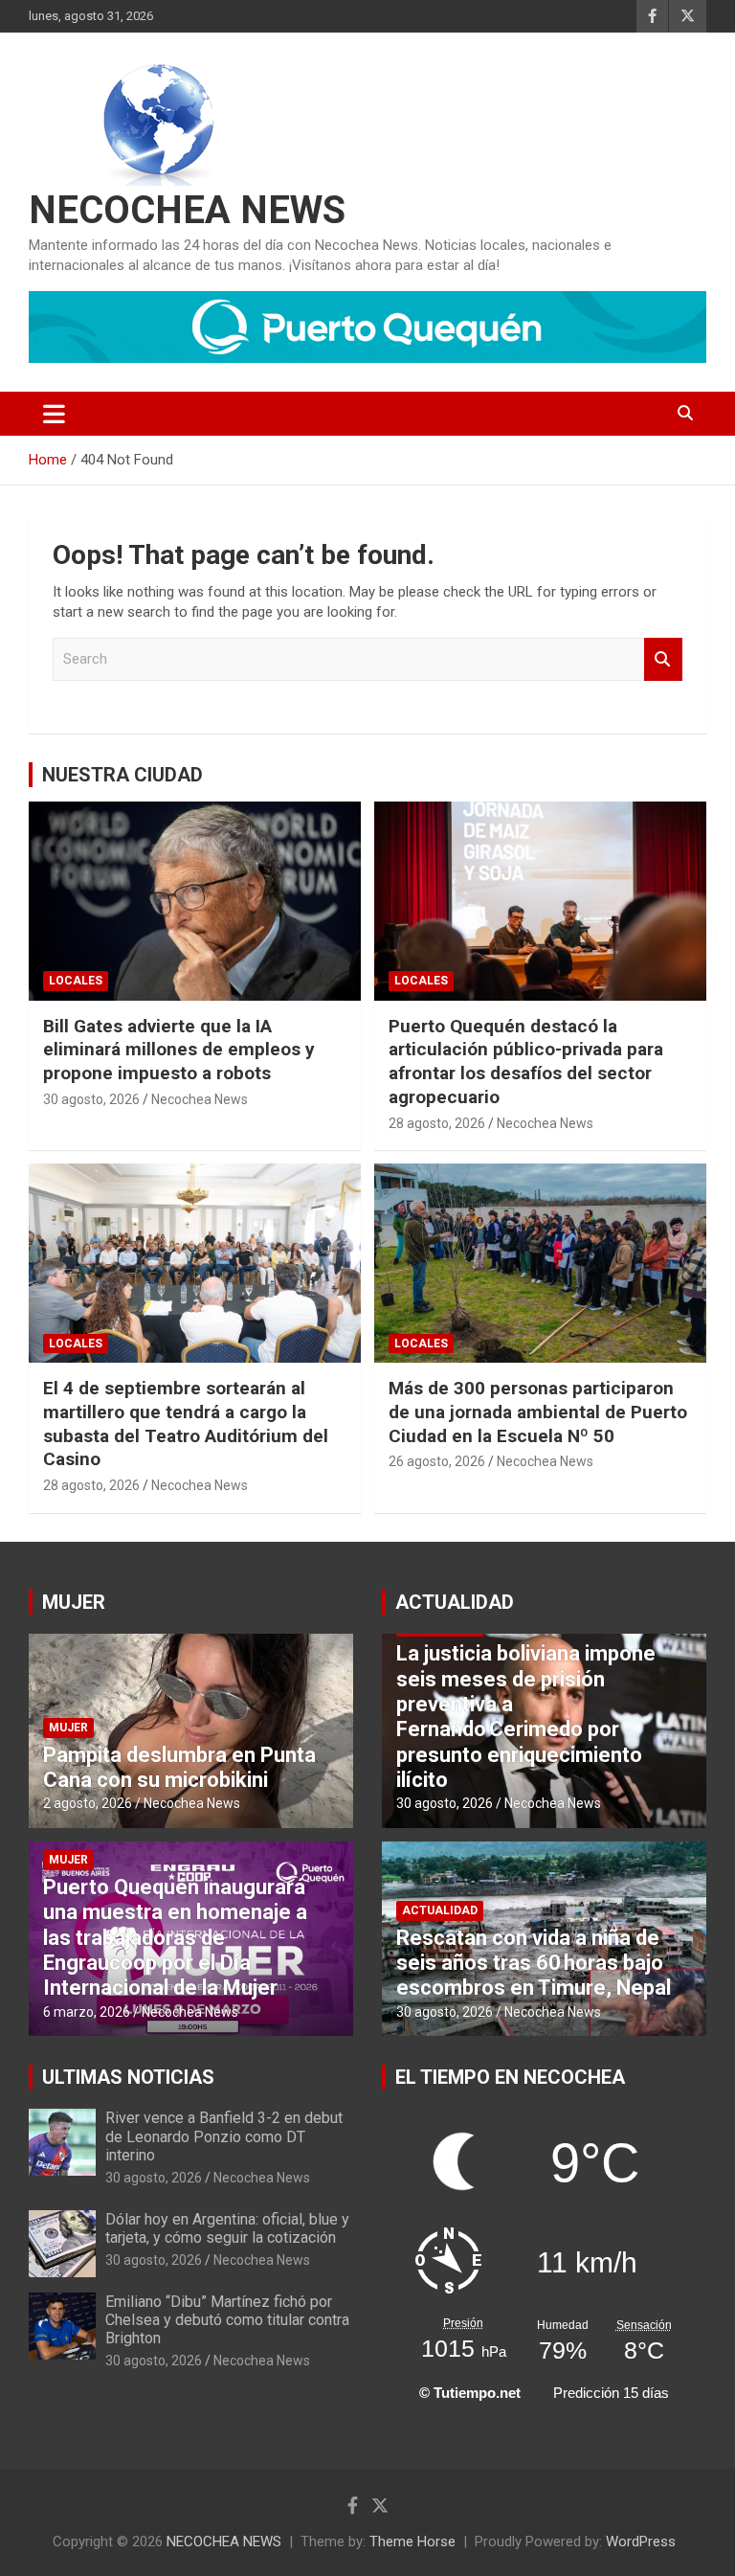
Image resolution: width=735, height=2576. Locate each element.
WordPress (641, 2542)
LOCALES (76, 981)
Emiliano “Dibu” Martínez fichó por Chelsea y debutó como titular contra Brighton (227, 2320)
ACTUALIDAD (455, 1602)
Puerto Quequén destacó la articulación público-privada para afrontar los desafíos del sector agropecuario (526, 1062)
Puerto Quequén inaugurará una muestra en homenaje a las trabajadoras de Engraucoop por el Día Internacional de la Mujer (175, 1938)
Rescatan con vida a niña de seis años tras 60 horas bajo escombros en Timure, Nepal (534, 1963)
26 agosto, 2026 (437, 1461)
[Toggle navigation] (54, 414)
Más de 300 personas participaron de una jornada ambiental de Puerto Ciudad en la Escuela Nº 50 (538, 1412)
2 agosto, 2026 (88, 1803)
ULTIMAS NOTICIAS (128, 2077)
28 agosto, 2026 (437, 1123)
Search (663, 659)
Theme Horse (412, 2542)
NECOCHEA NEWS (187, 210)
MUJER (74, 1602)
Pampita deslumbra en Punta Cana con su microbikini (179, 1767)
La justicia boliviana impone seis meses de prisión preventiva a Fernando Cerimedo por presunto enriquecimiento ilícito (526, 1717)
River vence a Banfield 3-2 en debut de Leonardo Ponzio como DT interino (224, 2136)
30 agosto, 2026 (91, 1099)
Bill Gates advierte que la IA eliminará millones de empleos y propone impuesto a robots (179, 1050)
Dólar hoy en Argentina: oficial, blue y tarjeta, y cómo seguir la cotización (227, 2228)
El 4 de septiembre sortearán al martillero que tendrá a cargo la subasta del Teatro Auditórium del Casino (186, 1424)
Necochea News (200, 1099)
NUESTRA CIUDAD (122, 775)
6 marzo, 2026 (87, 2012)
